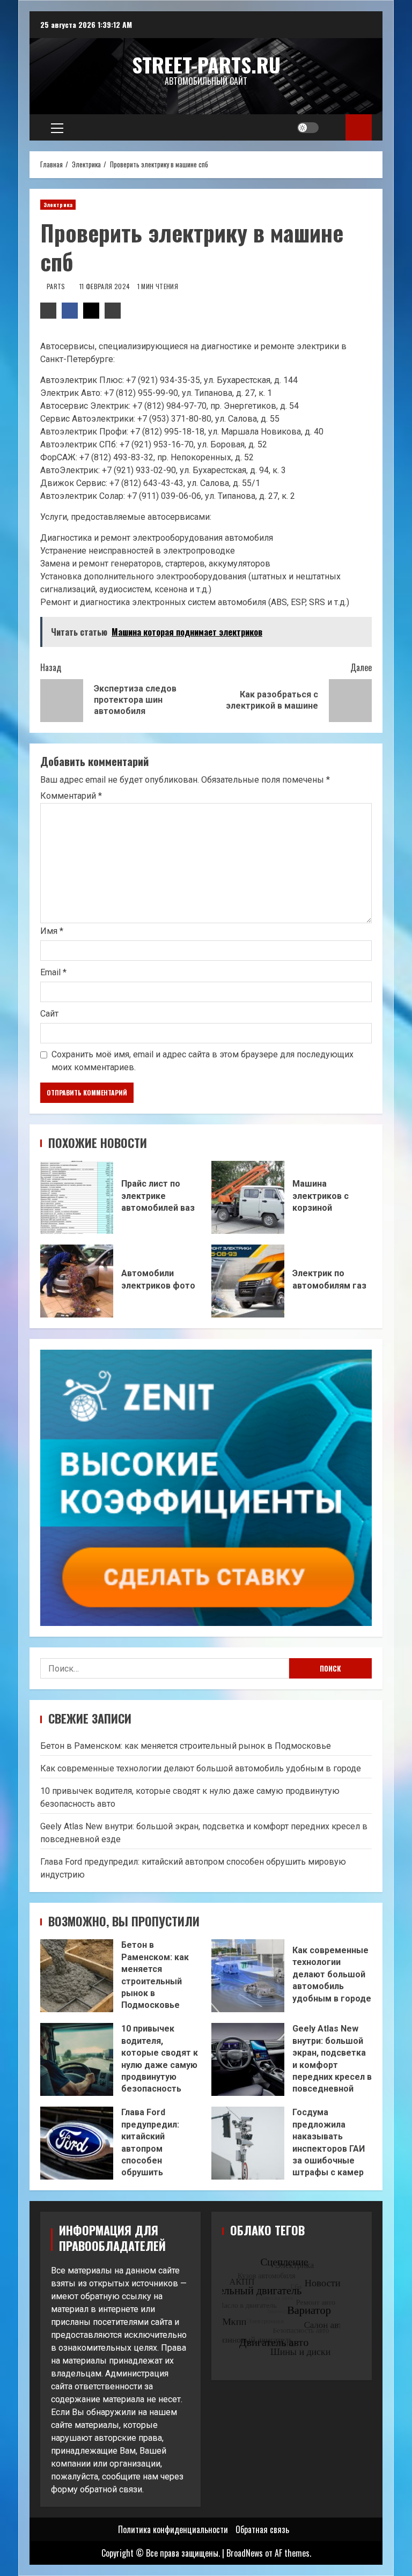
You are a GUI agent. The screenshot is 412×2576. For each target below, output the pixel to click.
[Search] (333, 128)
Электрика (58, 205)
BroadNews (245, 2553)
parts (57, 286)
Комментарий (71, 796)
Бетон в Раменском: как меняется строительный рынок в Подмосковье (186, 1746)
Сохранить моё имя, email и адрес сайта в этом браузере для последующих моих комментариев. (203, 1061)
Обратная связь (262, 2529)
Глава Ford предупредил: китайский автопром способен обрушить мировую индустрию (77, 2143)
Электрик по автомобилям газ (248, 1281)
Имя (52, 931)
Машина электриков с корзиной (248, 1197)
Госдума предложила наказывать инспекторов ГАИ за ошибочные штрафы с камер (248, 2143)
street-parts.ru (206, 64)
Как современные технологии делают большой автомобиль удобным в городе (201, 1768)
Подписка (359, 127)
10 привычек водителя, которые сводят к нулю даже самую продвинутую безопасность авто (77, 2059)
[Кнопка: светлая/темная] (308, 128)
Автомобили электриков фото (77, 1281)
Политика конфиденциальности (173, 2529)
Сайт (49, 1014)
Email (53, 972)
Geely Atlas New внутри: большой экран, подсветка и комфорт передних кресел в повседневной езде (248, 2059)
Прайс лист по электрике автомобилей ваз (77, 1197)
